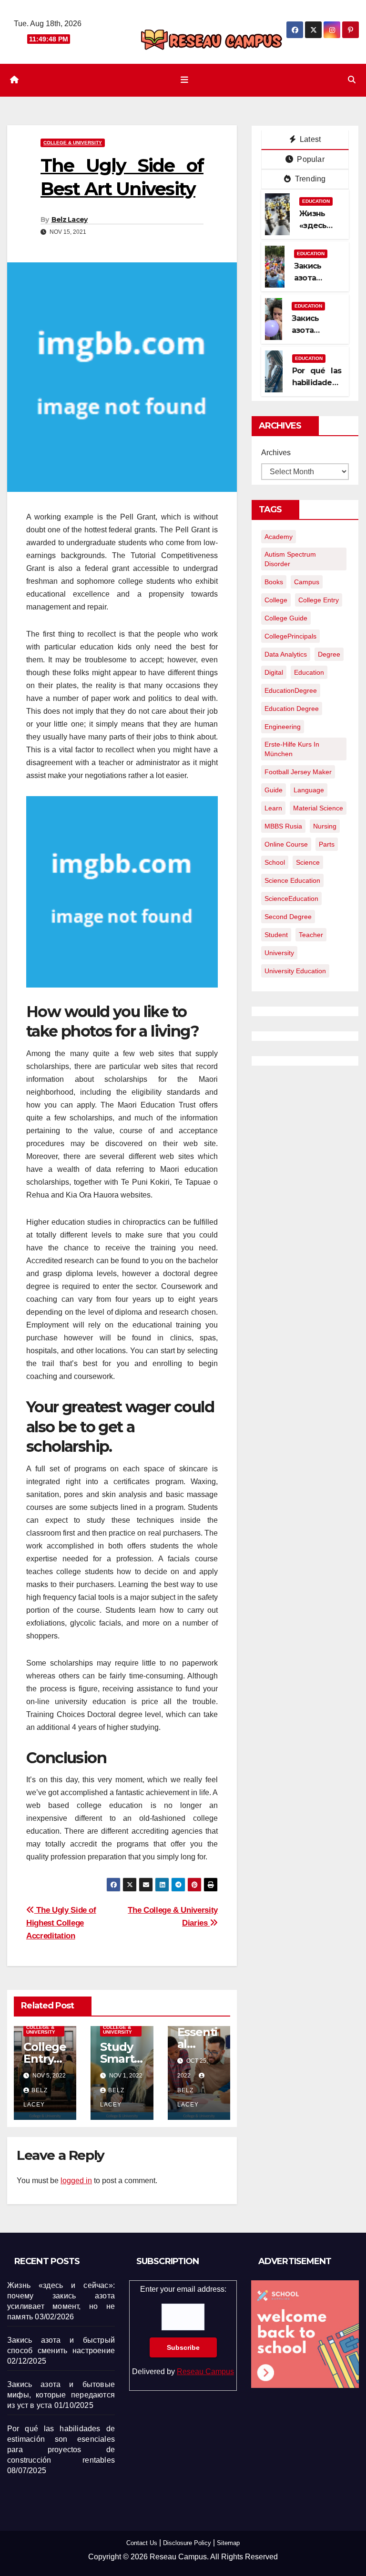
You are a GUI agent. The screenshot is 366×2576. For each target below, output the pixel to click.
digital (274, 672)
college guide (286, 618)
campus (307, 582)
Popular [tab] (310, 159)
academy (279, 537)
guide (274, 790)
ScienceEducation (291, 899)
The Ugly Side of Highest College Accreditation (61, 1923)
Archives (276, 453)
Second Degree (288, 917)
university (279, 953)
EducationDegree (291, 690)
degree (329, 654)
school (275, 862)
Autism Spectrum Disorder (290, 559)
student (276, 935)
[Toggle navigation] (185, 80)
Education (316, 201)
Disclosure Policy (187, 2543)
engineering (283, 727)
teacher (311, 935)
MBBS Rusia (283, 826)
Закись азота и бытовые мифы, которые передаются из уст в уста (61, 2395)
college (276, 600)
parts (327, 844)
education (309, 672)
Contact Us (142, 2543)
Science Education (292, 880)
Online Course (286, 844)
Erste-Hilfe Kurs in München (292, 749)
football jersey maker (298, 772)
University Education (295, 971)
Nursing (325, 826)
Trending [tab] (310, 179)
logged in (76, 2181)
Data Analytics (286, 654)
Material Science (318, 808)
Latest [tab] (309, 139)
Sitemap (228, 2543)
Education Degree (292, 709)
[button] (352, 80)
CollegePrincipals (290, 636)
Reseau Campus (205, 2371)
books (274, 582)
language (309, 790)
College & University (73, 143)
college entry (319, 600)
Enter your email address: (183, 2330)
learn (273, 808)
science (308, 862)
